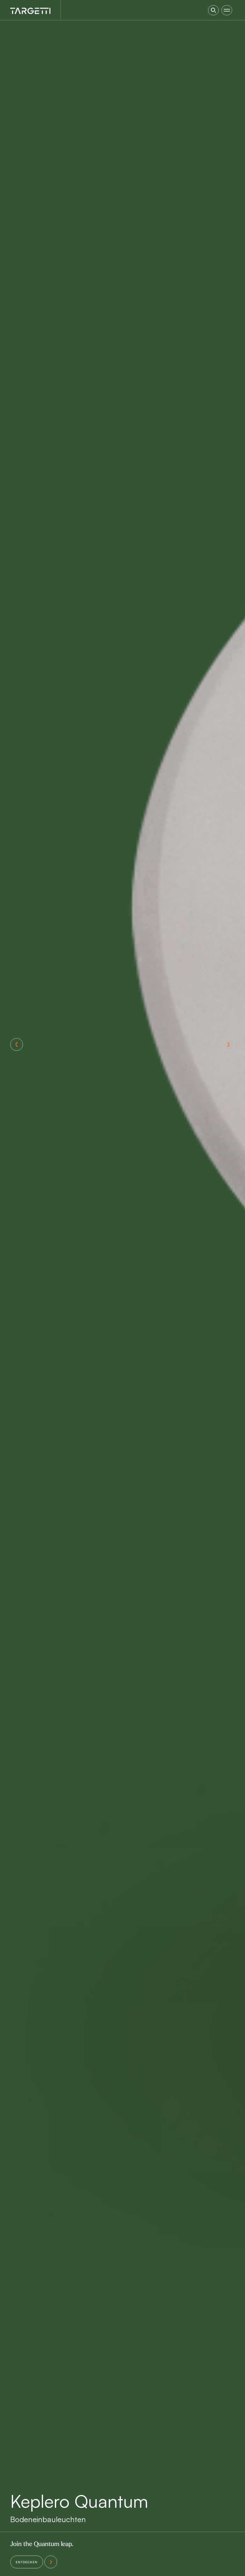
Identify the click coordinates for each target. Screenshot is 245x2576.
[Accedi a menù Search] (213, 10)
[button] (17, 1044)
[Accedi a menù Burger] (227, 10)
